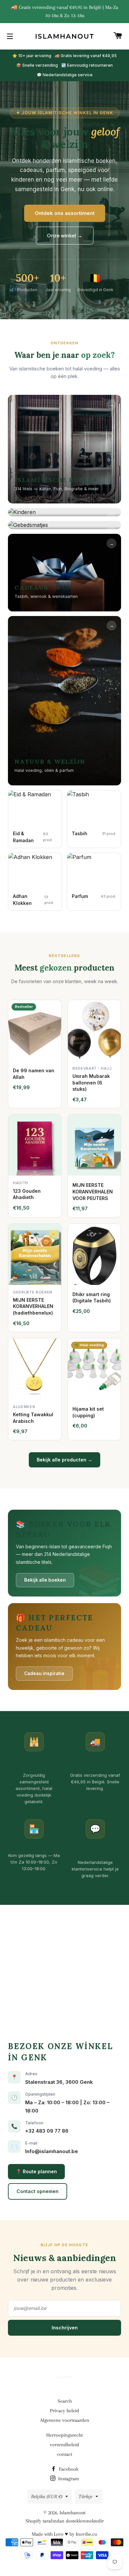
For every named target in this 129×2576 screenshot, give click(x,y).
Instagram (68, 2479)
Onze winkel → (65, 236)
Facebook (68, 2469)
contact (64, 2454)
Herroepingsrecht (64, 2435)
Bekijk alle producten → (64, 1460)
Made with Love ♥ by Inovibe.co (64, 2534)
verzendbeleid (64, 2445)
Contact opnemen (38, 2191)
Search (65, 2401)
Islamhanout (65, 36)
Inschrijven (65, 2328)
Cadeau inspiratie (44, 1673)
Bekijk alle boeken (45, 1580)
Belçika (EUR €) (47, 2496)
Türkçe (86, 2496)
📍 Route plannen (36, 2171)
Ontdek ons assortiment (65, 213)
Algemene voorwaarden (65, 2420)
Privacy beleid (64, 2411)
